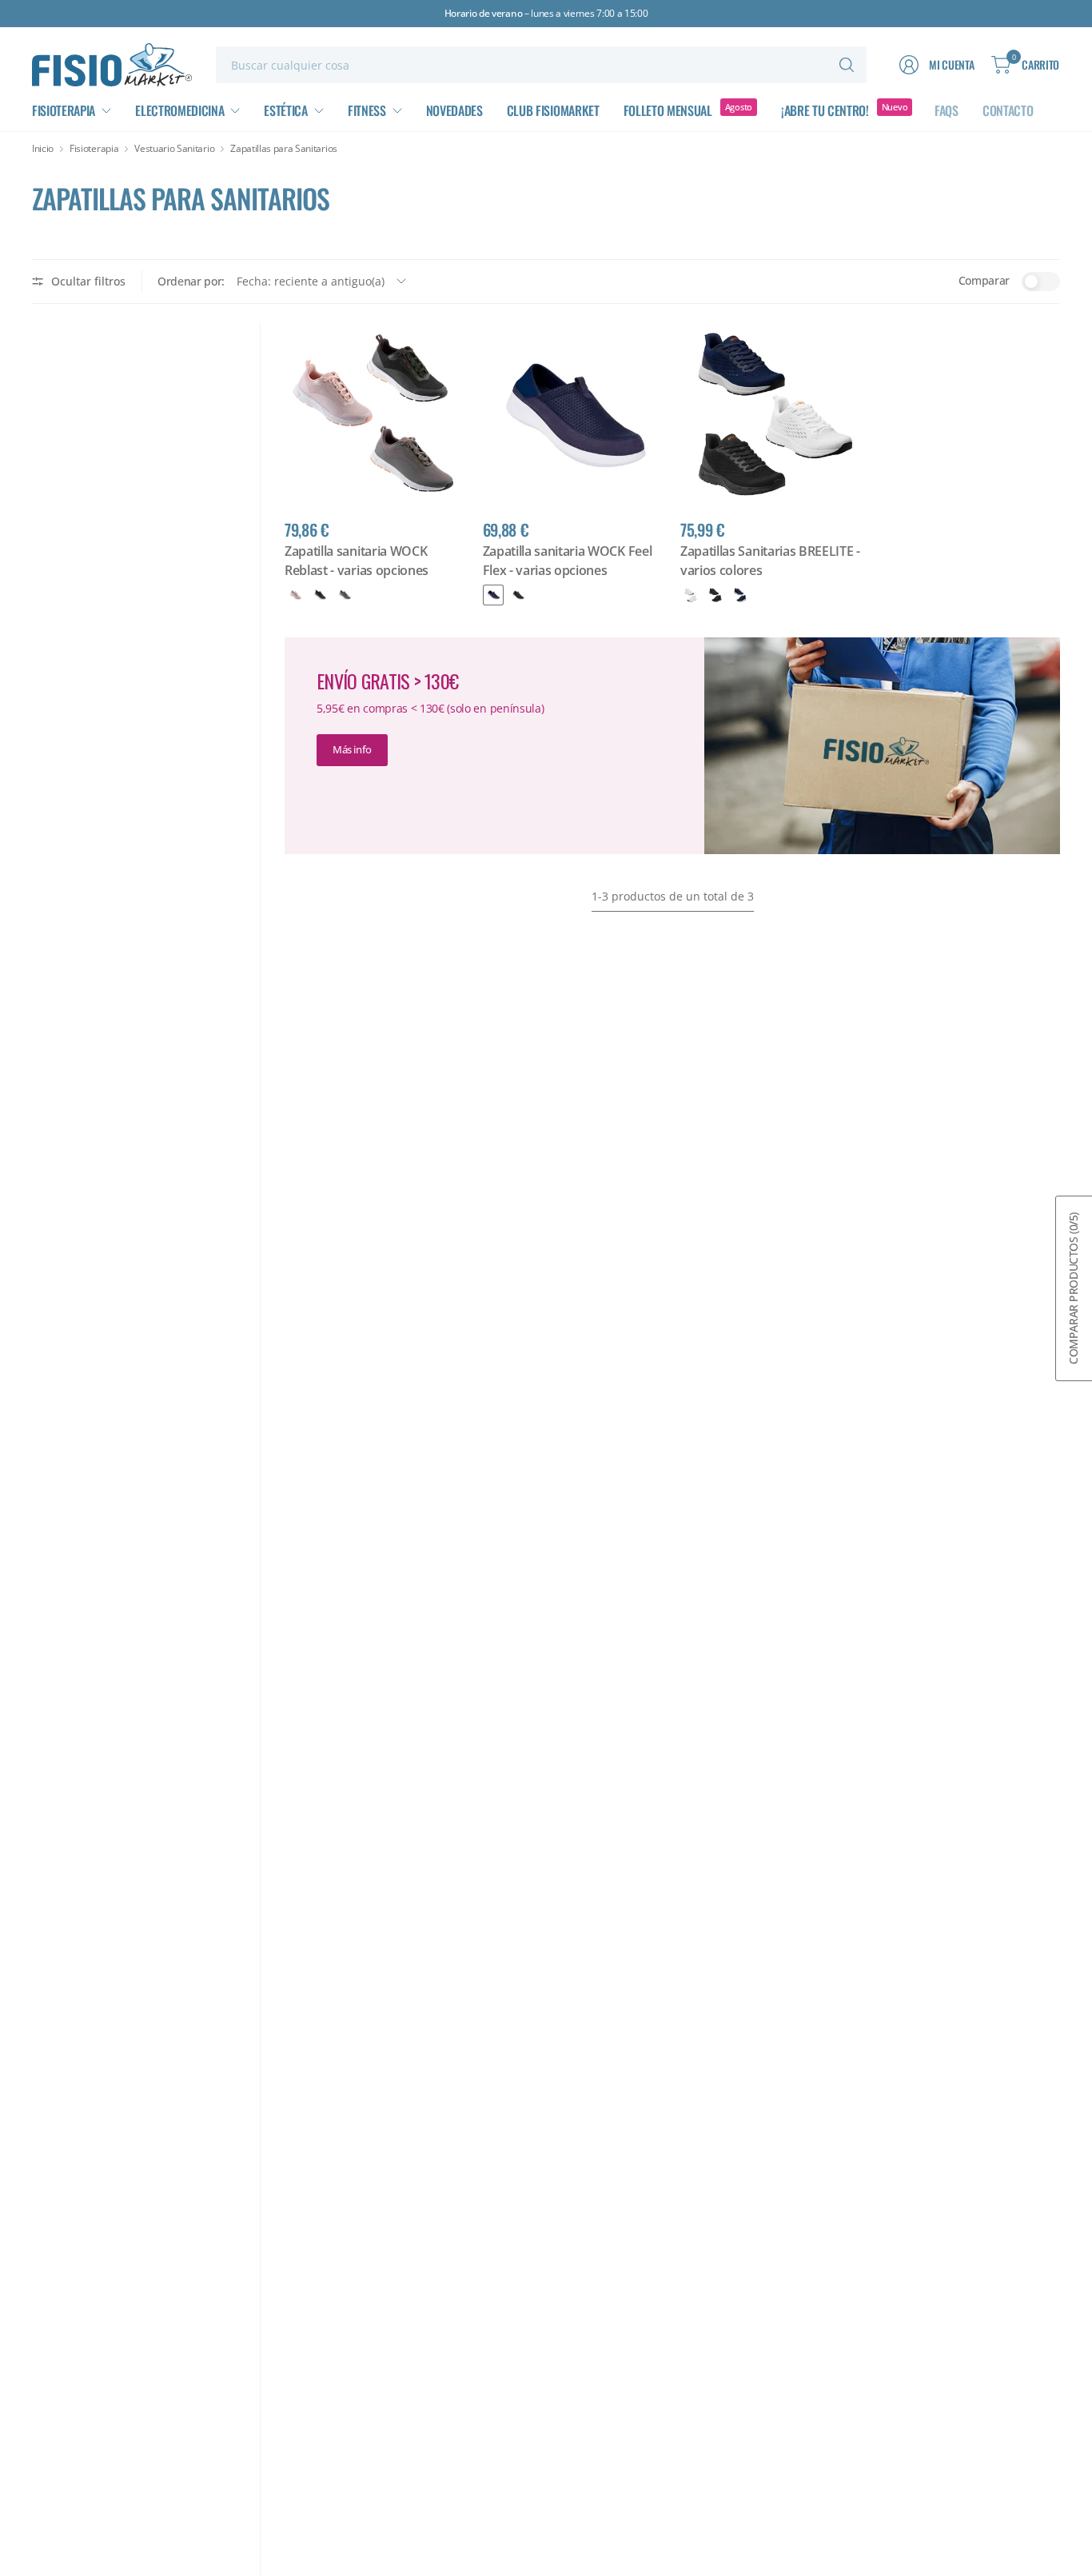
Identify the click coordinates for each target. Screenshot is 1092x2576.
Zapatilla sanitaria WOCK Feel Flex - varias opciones (568, 561)
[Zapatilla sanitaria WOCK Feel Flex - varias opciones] (574, 415)
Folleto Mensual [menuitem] (668, 110)
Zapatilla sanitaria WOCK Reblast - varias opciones (357, 561)
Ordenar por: (191, 281)
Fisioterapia (94, 149)
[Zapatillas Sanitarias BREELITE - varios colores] (771, 415)
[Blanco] (691, 595)
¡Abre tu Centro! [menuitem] (825, 110)
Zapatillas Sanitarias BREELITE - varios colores (770, 561)
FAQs (947, 110)
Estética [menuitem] (285, 110)
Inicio (43, 149)
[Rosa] (295, 595)
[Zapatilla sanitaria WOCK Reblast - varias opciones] (376, 415)
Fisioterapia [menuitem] (64, 110)
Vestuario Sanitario (174, 149)
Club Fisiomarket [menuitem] (553, 110)
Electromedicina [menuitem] (179, 110)
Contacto (1008, 110)
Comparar (984, 280)
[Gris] (345, 595)
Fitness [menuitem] (367, 110)
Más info (352, 749)
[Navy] (493, 595)
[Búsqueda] (847, 65)
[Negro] (320, 595)
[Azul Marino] (740, 595)
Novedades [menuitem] (454, 110)
